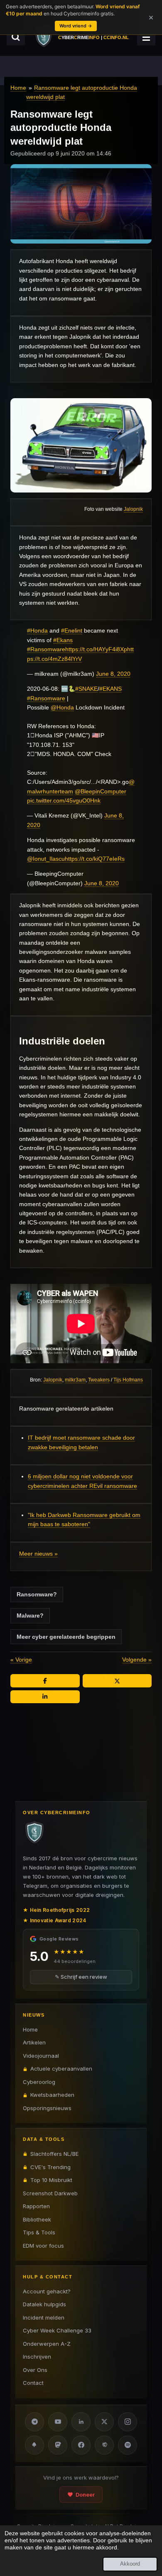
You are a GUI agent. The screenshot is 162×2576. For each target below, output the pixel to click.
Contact (33, 2383)
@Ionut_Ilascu (46, 859)
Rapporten (36, 2206)
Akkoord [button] (130, 2564)
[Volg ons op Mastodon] (58, 2445)
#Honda (37, 630)
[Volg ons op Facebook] (81, 2445)
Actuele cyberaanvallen (61, 2069)
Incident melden (44, 2317)
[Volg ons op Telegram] (34, 2422)
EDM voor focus (43, 2246)
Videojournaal (41, 2056)
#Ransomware (46, 649)
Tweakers (99, 1380)
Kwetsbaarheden (52, 2095)
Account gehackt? (47, 2291)
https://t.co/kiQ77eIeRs (95, 859)
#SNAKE (86, 689)
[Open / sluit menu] (146, 37)
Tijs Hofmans (128, 1380)
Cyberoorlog (39, 2082)
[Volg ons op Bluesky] (34, 2445)
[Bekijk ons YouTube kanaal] (58, 2422)
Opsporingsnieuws (47, 2108)
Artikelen (34, 2042)
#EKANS (110, 689)
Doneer (85, 2495)
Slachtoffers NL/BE (54, 2154)
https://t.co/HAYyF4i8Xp (96, 649)
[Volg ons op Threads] (104, 2445)
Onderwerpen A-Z (47, 2344)
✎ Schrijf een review (81, 1977)
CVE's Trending (50, 2167)
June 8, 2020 (113, 674)
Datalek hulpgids (44, 2304)
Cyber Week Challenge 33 (57, 2330)
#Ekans (63, 640)
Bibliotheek (37, 2219)
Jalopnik (133, 509)
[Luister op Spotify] (128, 2445)
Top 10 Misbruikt (51, 2180)
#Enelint (72, 630)
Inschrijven (37, 2357)
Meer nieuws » (38, 1554)
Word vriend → (76, 26)
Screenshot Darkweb (50, 2193)
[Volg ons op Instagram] (128, 2422)
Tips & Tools (39, 2232)
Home (18, 88)
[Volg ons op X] (104, 2422)
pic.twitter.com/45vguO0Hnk (64, 800)
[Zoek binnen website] (16, 37)
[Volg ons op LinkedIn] (81, 2422)
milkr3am (75, 1380)
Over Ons (35, 2370)
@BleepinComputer (101, 791)
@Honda (62, 707)
